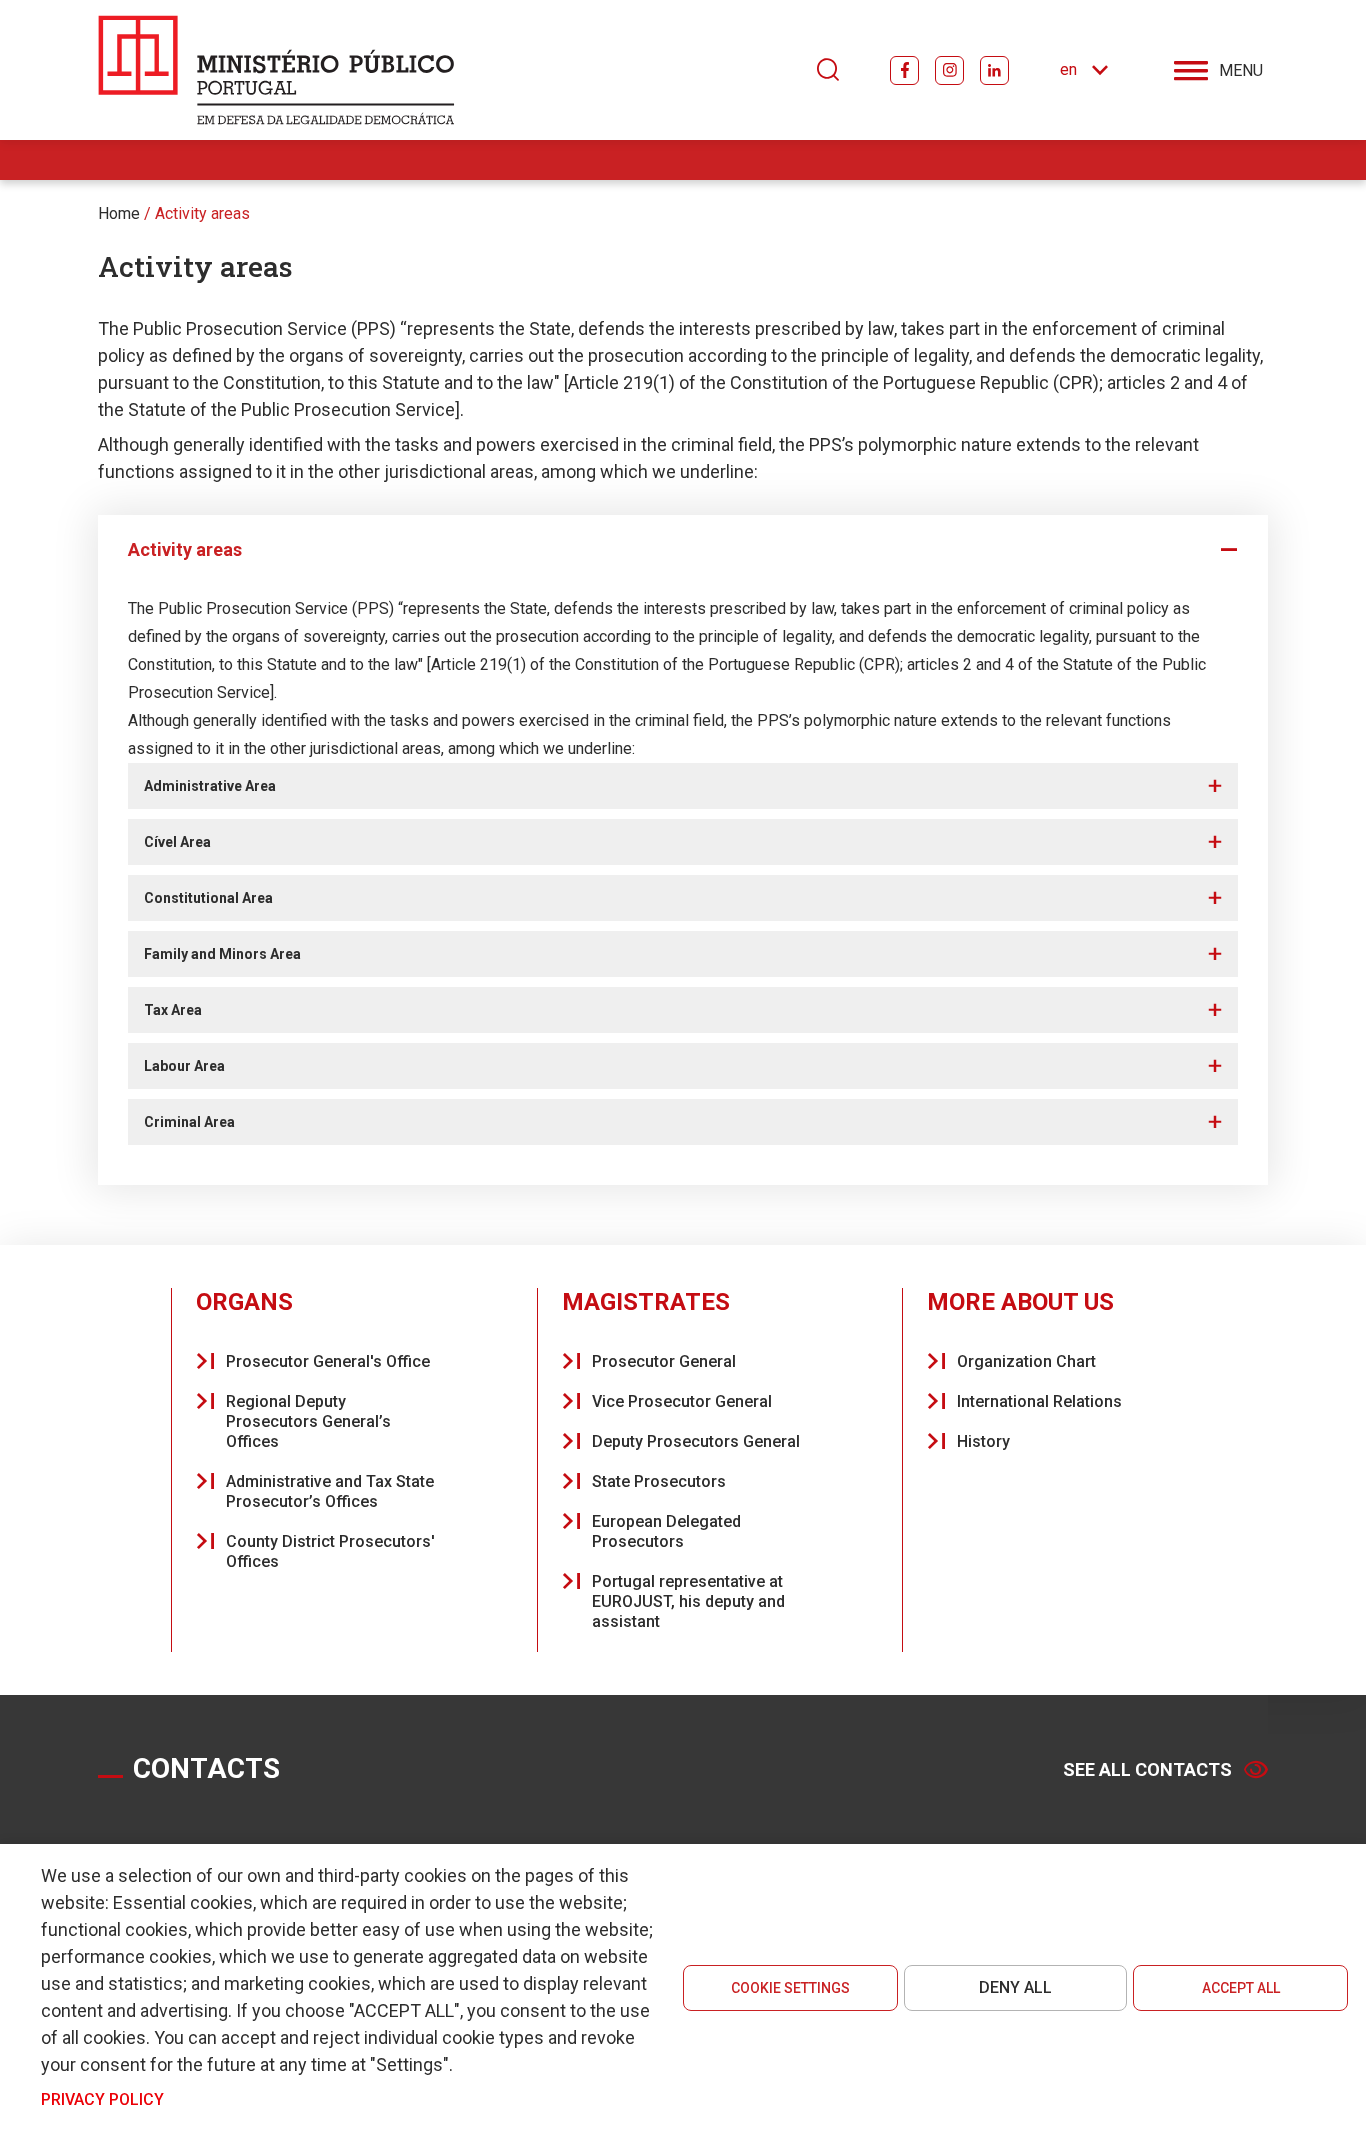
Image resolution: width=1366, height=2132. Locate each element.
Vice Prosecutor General (682, 1401)
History (983, 1441)
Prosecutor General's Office (328, 1361)
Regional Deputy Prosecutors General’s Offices (308, 1421)
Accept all (1241, 1988)
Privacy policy (102, 2099)
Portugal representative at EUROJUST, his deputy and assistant (688, 1601)
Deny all (1015, 1987)
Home (119, 213)
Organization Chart (1026, 1361)
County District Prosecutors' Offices (330, 1551)
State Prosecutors (659, 1481)
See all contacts (1147, 1769)
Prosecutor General (664, 1361)
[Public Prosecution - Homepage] (276, 70)
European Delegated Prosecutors (666, 1531)
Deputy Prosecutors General (696, 1441)
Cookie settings (790, 1988)
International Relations (1039, 1401)
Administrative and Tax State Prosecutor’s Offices (330, 1491)
